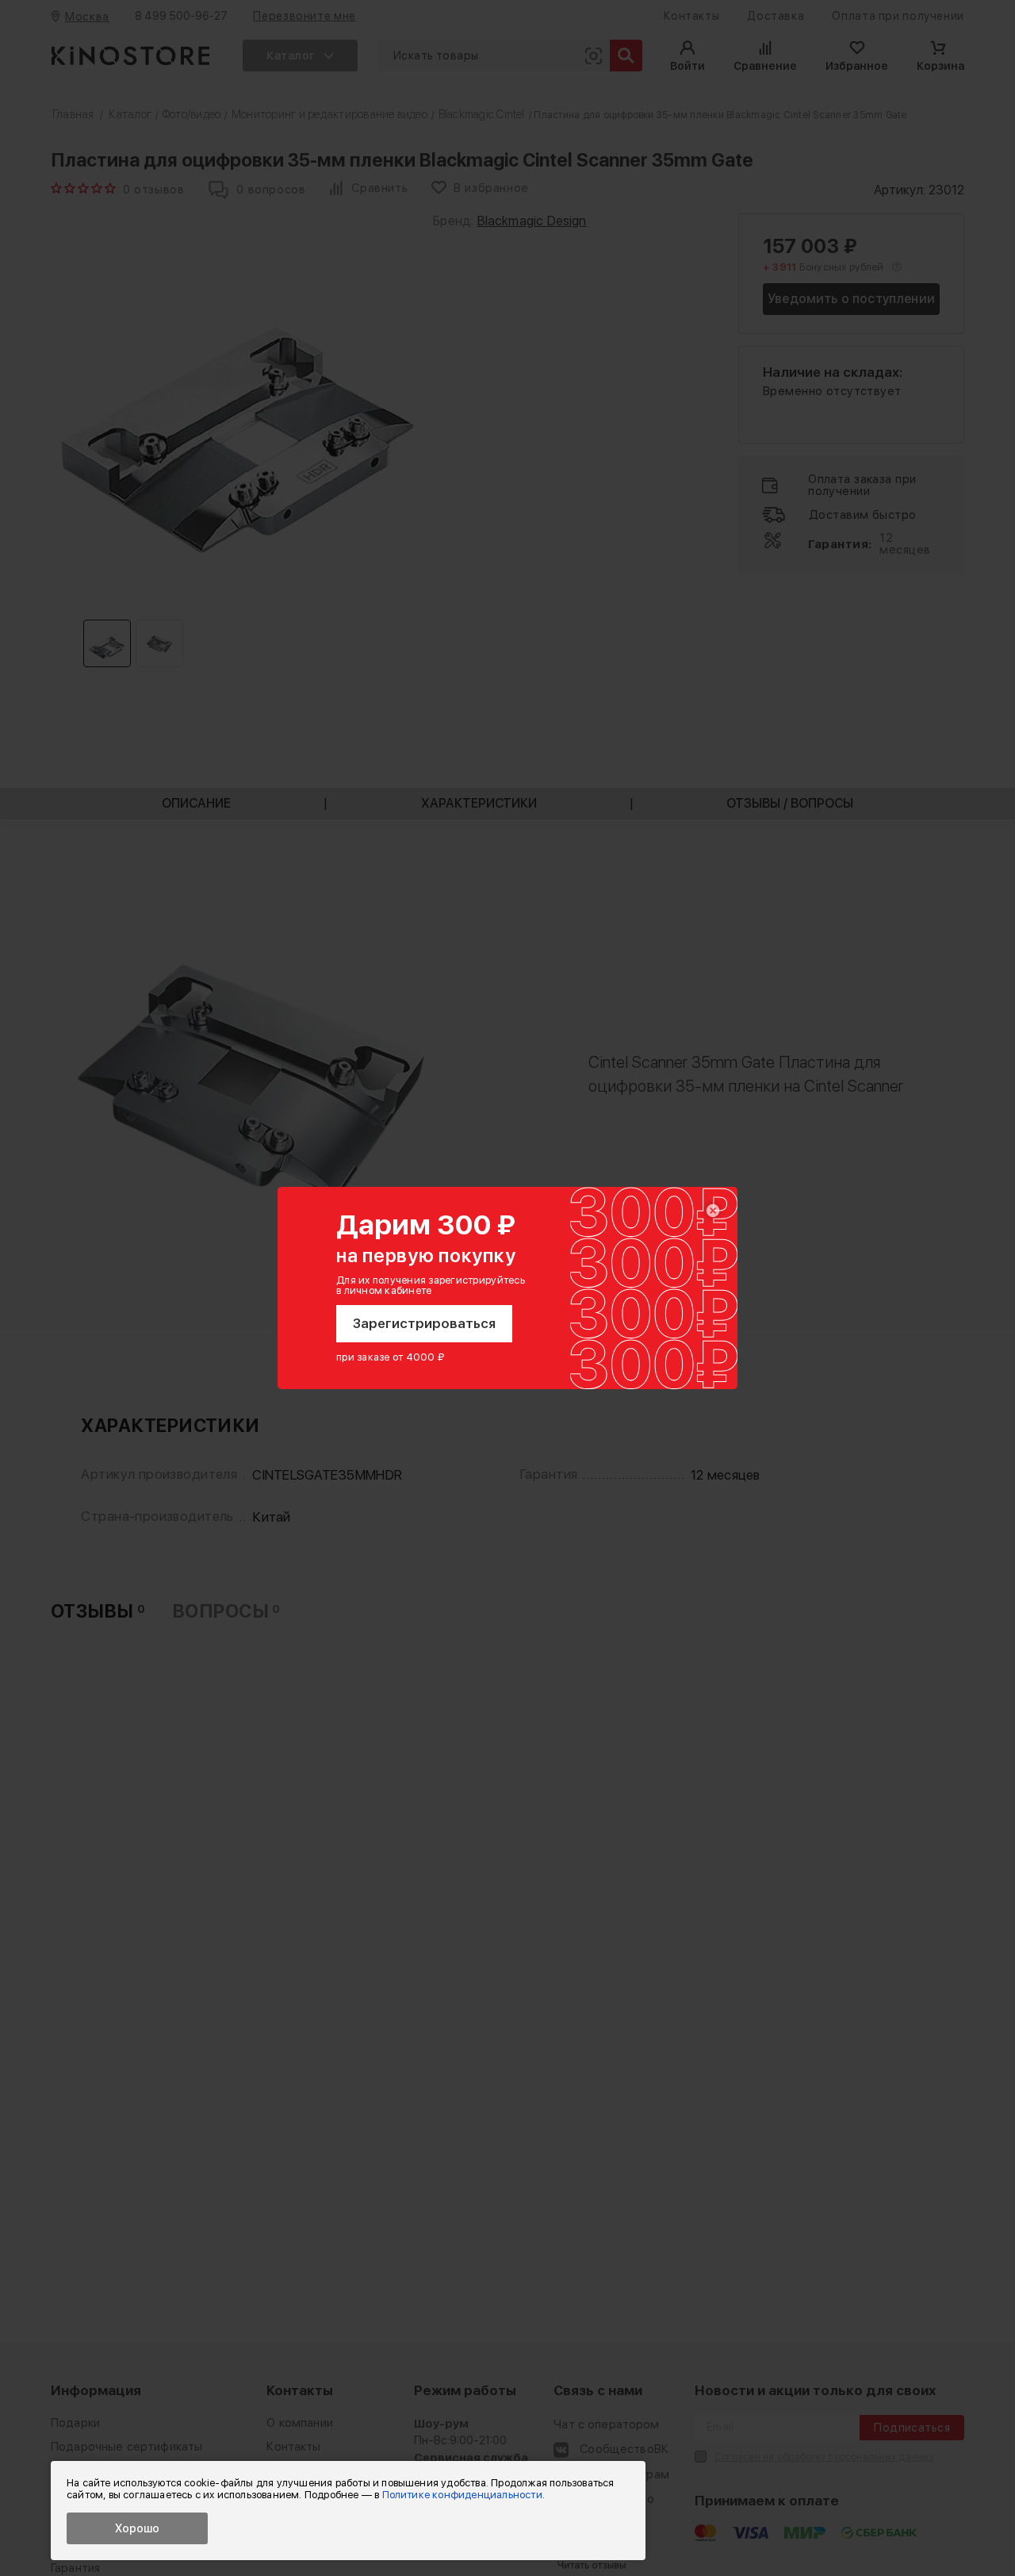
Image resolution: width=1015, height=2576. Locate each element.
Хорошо (137, 2528)
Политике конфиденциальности (462, 2495)
